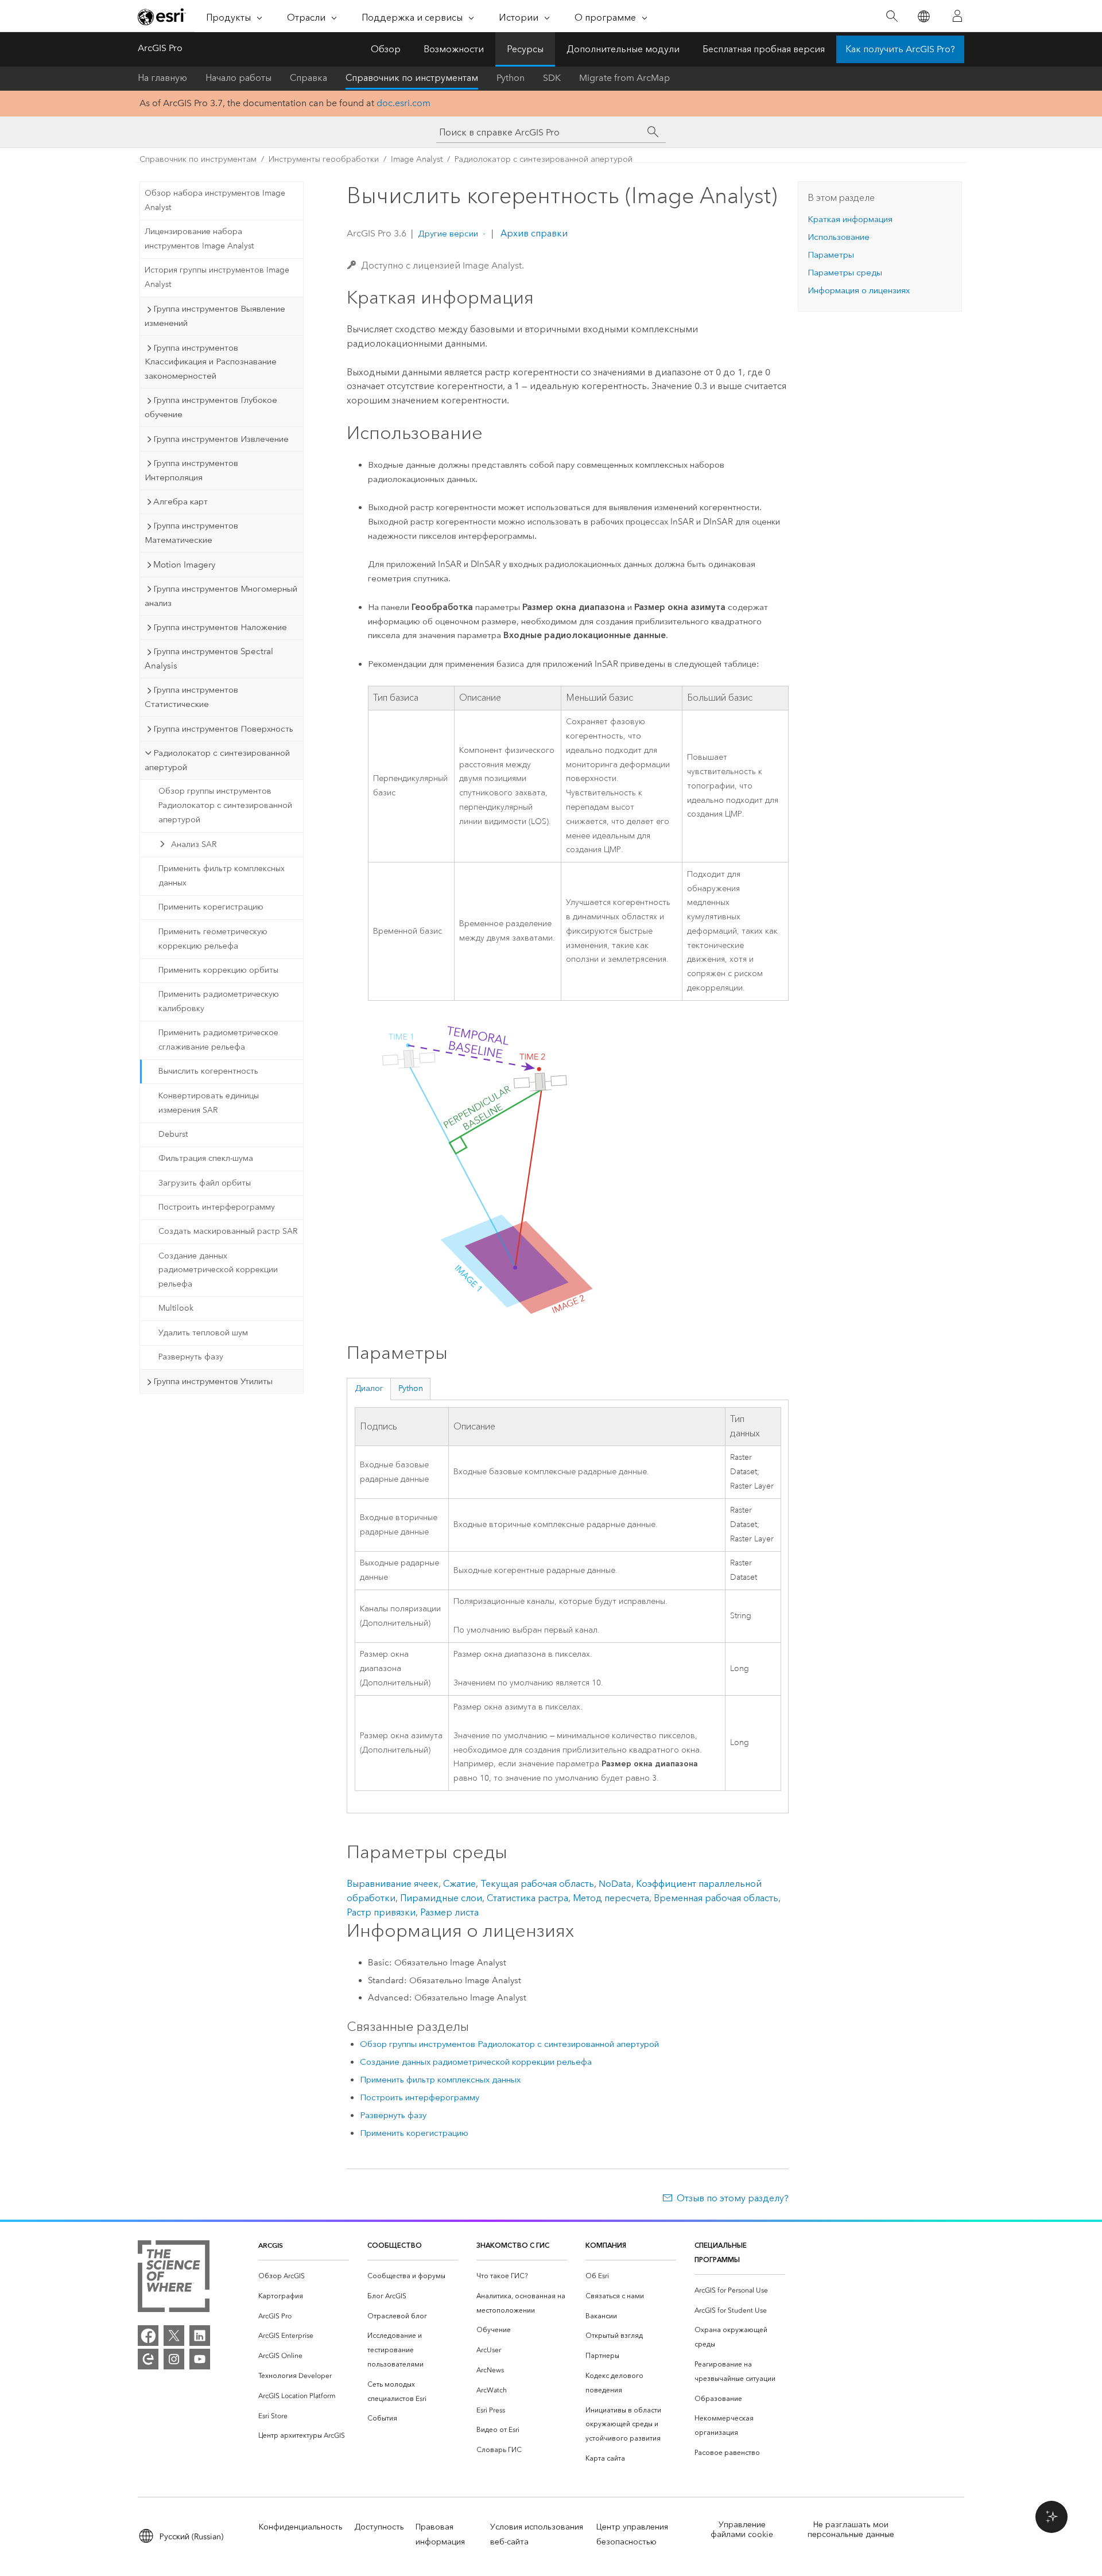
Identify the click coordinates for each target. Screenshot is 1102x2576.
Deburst (173, 1134)
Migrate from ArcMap (624, 78)
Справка (309, 78)
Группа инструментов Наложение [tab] (220, 627)
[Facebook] (148, 2336)
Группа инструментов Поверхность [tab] (223, 729)
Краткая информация (850, 219)
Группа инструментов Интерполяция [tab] (191, 470)
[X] (174, 2336)
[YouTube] (200, 2359)
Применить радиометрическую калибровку (219, 1001)
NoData (615, 1884)
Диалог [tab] (369, 1388)
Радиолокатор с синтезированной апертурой (544, 159)
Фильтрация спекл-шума (206, 1158)
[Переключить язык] (923, 16)
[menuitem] (304, 2276)
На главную (162, 78)
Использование (839, 237)
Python (511, 78)
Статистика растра (527, 1898)
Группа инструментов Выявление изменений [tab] (215, 316)
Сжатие (459, 1884)
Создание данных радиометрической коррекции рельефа (218, 1270)
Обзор (386, 49)
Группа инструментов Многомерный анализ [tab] (221, 596)
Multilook (176, 1308)
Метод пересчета (611, 1898)
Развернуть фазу (191, 1357)
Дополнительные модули (623, 49)
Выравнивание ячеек (393, 1884)
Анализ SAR (194, 844)
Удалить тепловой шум (203, 1333)
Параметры (831, 255)
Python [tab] (411, 1388)
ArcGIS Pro (160, 48)
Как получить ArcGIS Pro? (900, 49)
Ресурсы (525, 49)
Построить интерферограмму (217, 1207)
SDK (552, 78)
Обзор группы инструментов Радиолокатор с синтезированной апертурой (225, 805)
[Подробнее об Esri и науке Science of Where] (174, 2278)
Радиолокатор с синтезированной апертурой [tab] (217, 760)
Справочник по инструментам (412, 78)
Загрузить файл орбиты (205, 1183)
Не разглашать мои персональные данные (851, 2530)
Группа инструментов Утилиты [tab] (213, 1381)
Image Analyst (417, 159)
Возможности (454, 49)
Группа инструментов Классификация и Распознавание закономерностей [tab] (211, 362)
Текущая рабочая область (537, 1884)
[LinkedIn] (200, 2336)
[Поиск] (892, 16)
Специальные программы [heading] (721, 2252)
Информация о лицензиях (859, 290)
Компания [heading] (606, 2245)
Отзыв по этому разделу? (733, 2198)
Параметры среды (845, 273)
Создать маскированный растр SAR (228, 1231)
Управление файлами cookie (742, 2530)
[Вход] (957, 16)
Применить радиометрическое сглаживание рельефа (218, 1040)
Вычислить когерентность (208, 1071)
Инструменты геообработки (324, 159)
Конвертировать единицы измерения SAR (209, 1103)
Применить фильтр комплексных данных (222, 876)
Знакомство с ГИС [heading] (513, 2245)
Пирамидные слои (441, 1898)
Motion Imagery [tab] (184, 565)
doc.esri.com (403, 103)
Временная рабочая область (716, 1898)
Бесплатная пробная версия (764, 49)
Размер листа (449, 1912)
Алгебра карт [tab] (181, 502)
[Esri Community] (148, 2359)
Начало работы (238, 78)
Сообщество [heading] (395, 2245)
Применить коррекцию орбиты (218, 970)
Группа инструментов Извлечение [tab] (221, 439)
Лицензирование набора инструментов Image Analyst (199, 239)
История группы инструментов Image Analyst (217, 277)
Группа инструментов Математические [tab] (191, 533)
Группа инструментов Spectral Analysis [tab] (209, 658)
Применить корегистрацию (211, 907)
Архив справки (533, 233)
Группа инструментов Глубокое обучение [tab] (211, 407)
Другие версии (448, 234)
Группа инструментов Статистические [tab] (191, 697)
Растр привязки (381, 1912)
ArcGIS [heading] (271, 2245)
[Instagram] (174, 2359)
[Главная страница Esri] (162, 17)
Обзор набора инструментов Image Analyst (215, 200)
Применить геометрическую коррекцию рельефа (213, 939)
